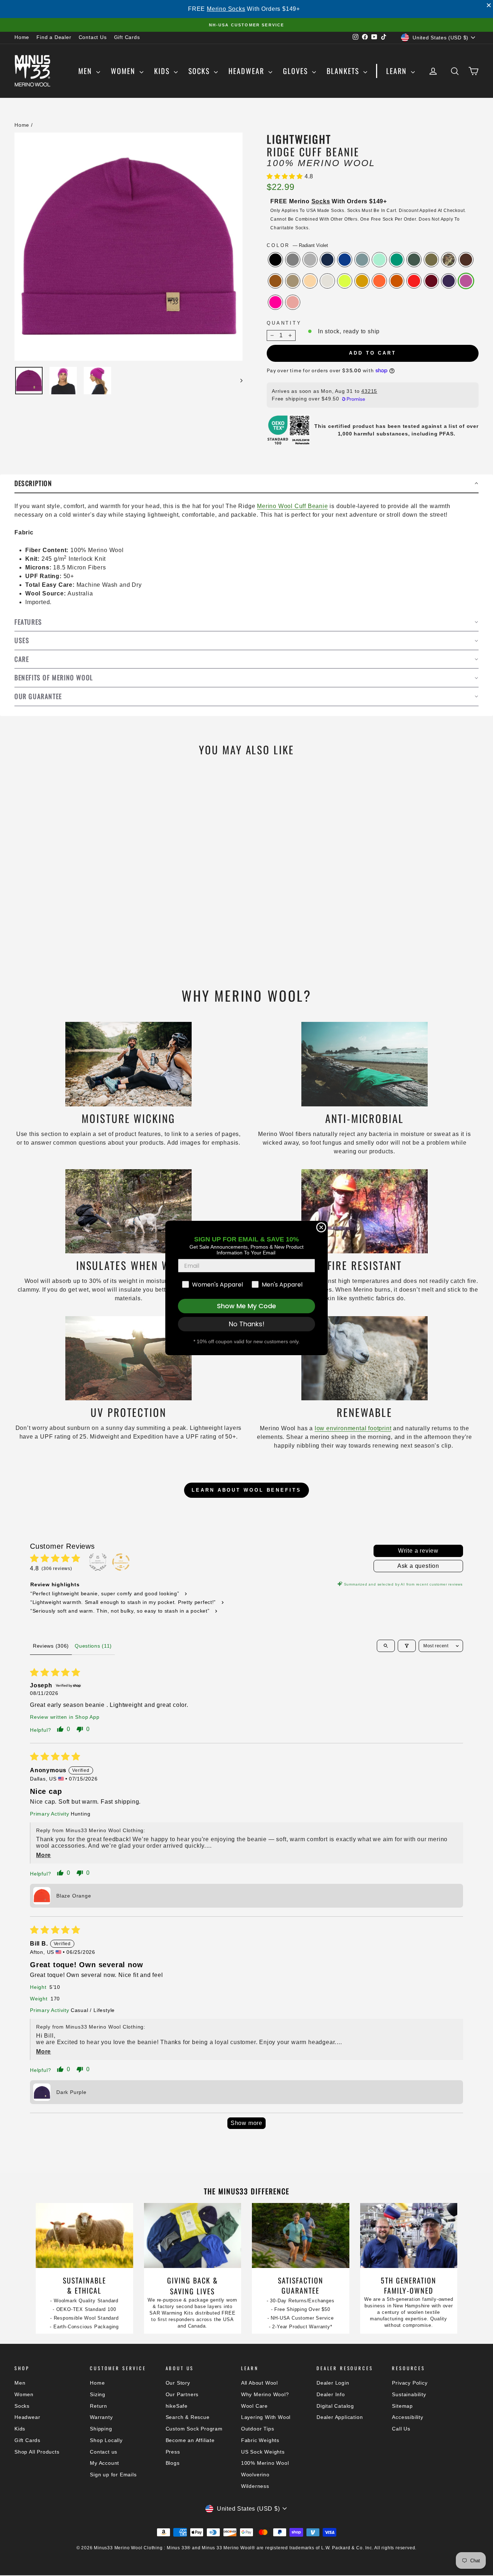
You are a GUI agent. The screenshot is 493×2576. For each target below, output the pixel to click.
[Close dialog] (321, 1227)
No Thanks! (247, 1324)
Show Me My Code (247, 1306)
